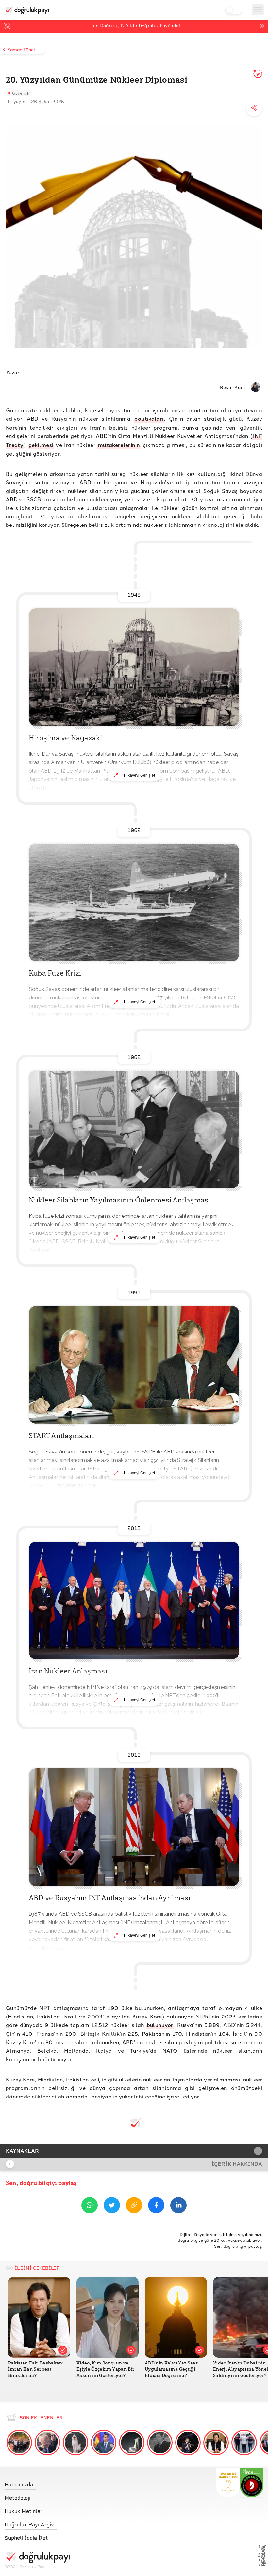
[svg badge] (252, 2483)
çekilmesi (41, 445)
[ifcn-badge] (228, 2483)
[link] (37, 2483)
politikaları (149, 419)
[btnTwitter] (112, 2206)
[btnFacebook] (156, 2206)
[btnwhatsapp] (90, 2206)
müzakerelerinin (119, 445)
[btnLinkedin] (178, 2206)
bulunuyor (160, 2025)
